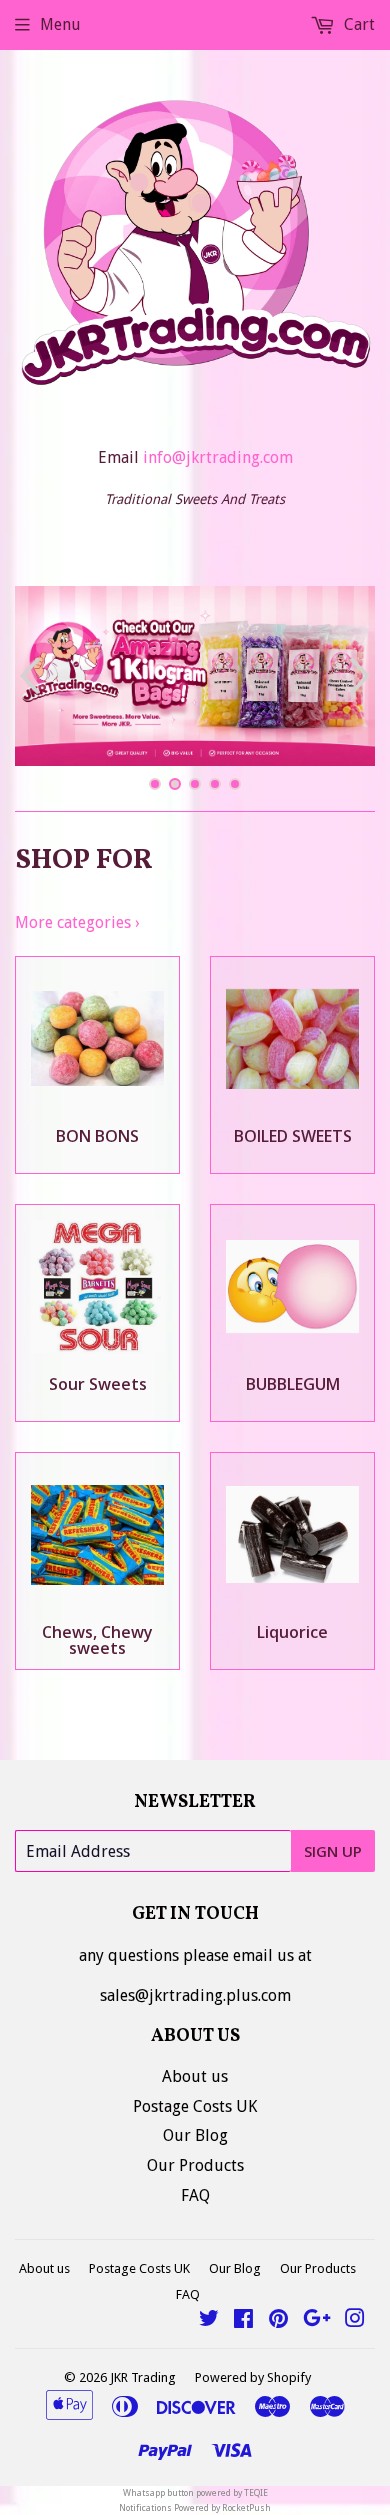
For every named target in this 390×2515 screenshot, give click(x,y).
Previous (27, 676)
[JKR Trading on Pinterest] (278, 2320)
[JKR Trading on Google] (317, 2320)
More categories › (77, 922)
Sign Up (333, 1851)
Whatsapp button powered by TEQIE (195, 2493)
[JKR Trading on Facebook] (243, 2320)
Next (362, 676)
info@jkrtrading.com (218, 457)
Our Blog (195, 2135)
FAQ (195, 2195)
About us (195, 2076)
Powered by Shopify (253, 2377)
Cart (357, 24)
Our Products (195, 2165)
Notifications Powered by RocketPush (195, 2508)
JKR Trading (143, 2377)
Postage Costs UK (195, 2106)
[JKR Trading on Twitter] (209, 2320)
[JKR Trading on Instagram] (355, 2320)
